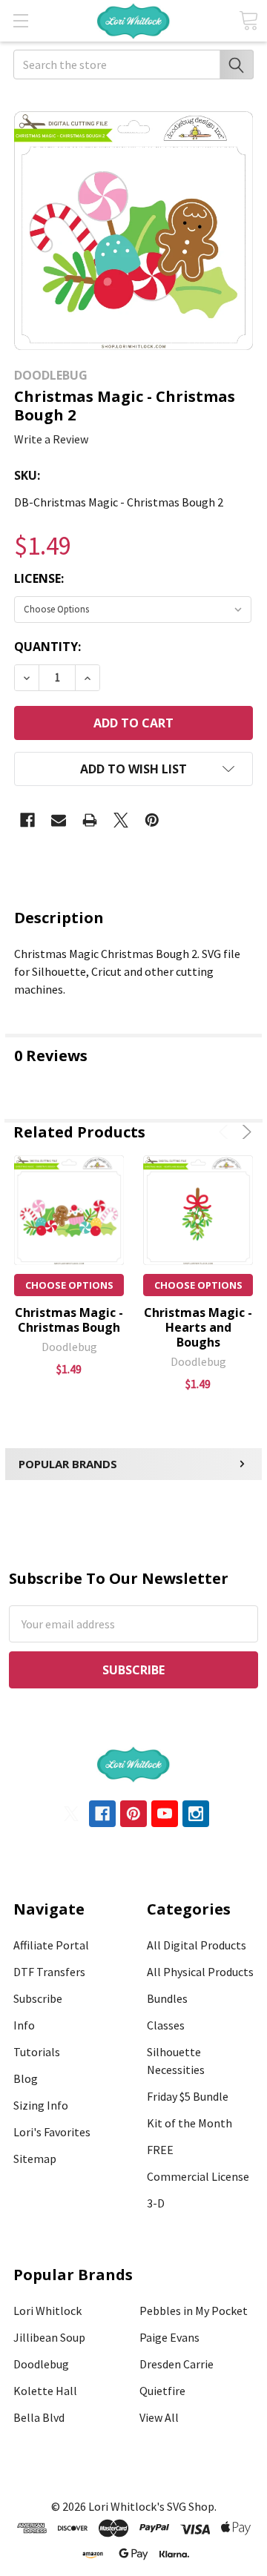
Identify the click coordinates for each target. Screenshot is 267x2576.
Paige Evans (169, 2337)
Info (24, 2025)
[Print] (90, 820)
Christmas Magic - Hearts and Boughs (198, 1327)
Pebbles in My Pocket (194, 2311)
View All (159, 2417)
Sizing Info (41, 2105)
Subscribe (38, 1998)
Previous (226, 1132)
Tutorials (37, 2052)
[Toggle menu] (20, 20)
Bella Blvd (39, 2417)
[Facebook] (27, 820)
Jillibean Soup (49, 2337)
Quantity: (47, 647)
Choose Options (69, 1285)
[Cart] (248, 20)
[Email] (59, 820)
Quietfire (162, 2391)
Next (244, 1132)
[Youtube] (165, 1814)
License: (39, 578)
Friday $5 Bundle (188, 2096)
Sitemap (35, 2159)
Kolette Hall (45, 2391)
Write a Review (51, 439)
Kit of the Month (189, 2123)
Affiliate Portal (51, 1945)
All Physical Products (200, 1972)
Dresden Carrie (177, 2364)
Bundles (167, 1998)
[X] (121, 820)
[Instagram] (196, 1814)
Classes (166, 2025)
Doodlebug (41, 2364)
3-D (156, 2203)
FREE (160, 2150)
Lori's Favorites (52, 2132)
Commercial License (198, 2176)
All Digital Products (197, 1945)
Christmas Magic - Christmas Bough (69, 1320)
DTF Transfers (49, 1972)
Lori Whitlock (47, 2311)
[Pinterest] (152, 820)
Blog (26, 2078)
